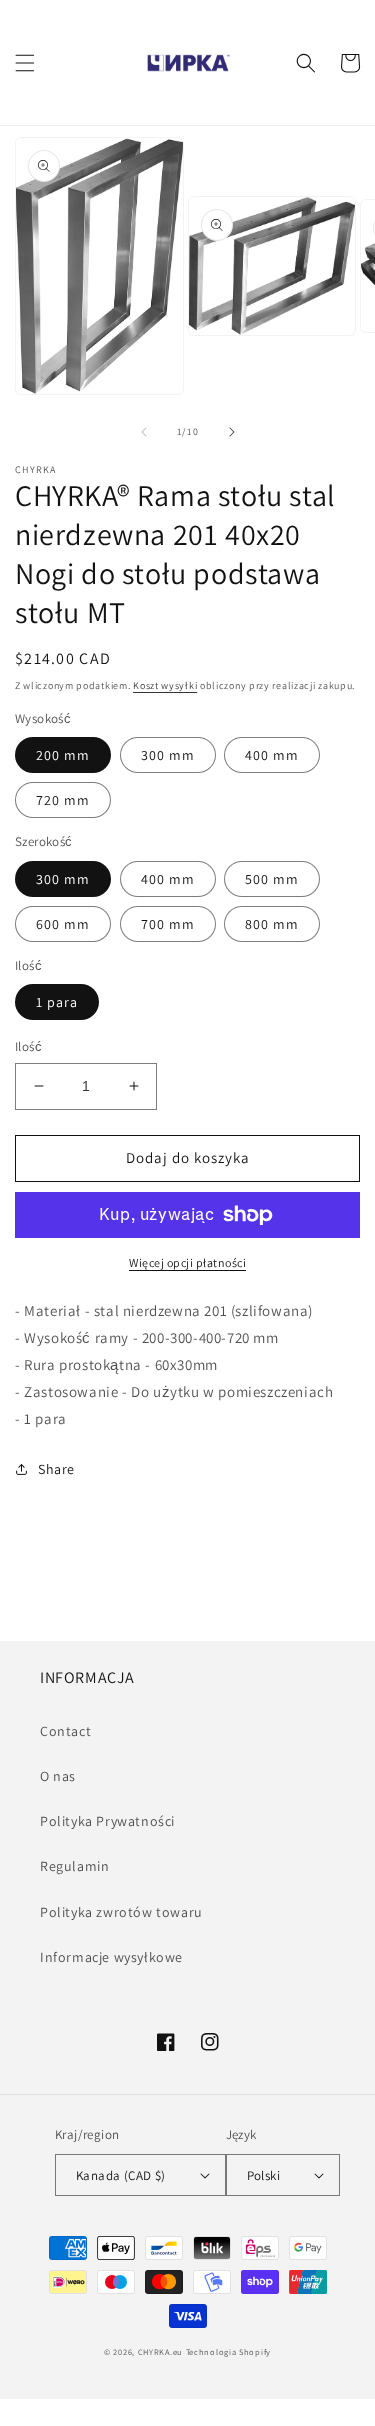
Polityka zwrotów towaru (121, 1912)
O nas (58, 1776)
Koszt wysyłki (165, 685)
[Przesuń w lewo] (144, 432)
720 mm (63, 800)
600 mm (63, 924)
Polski (263, 2175)
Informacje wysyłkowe (111, 1957)
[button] (25, 63)
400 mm (272, 755)
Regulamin (74, 1866)
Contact (65, 1731)
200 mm (63, 755)
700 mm (168, 924)
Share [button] (56, 1469)
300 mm (168, 755)
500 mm (272, 879)
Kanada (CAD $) (121, 2175)
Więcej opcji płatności (187, 1262)
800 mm (272, 924)
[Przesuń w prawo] (232, 432)
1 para (57, 1002)
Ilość (28, 1046)
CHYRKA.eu (160, 2351)
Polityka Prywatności (107, 1821)
